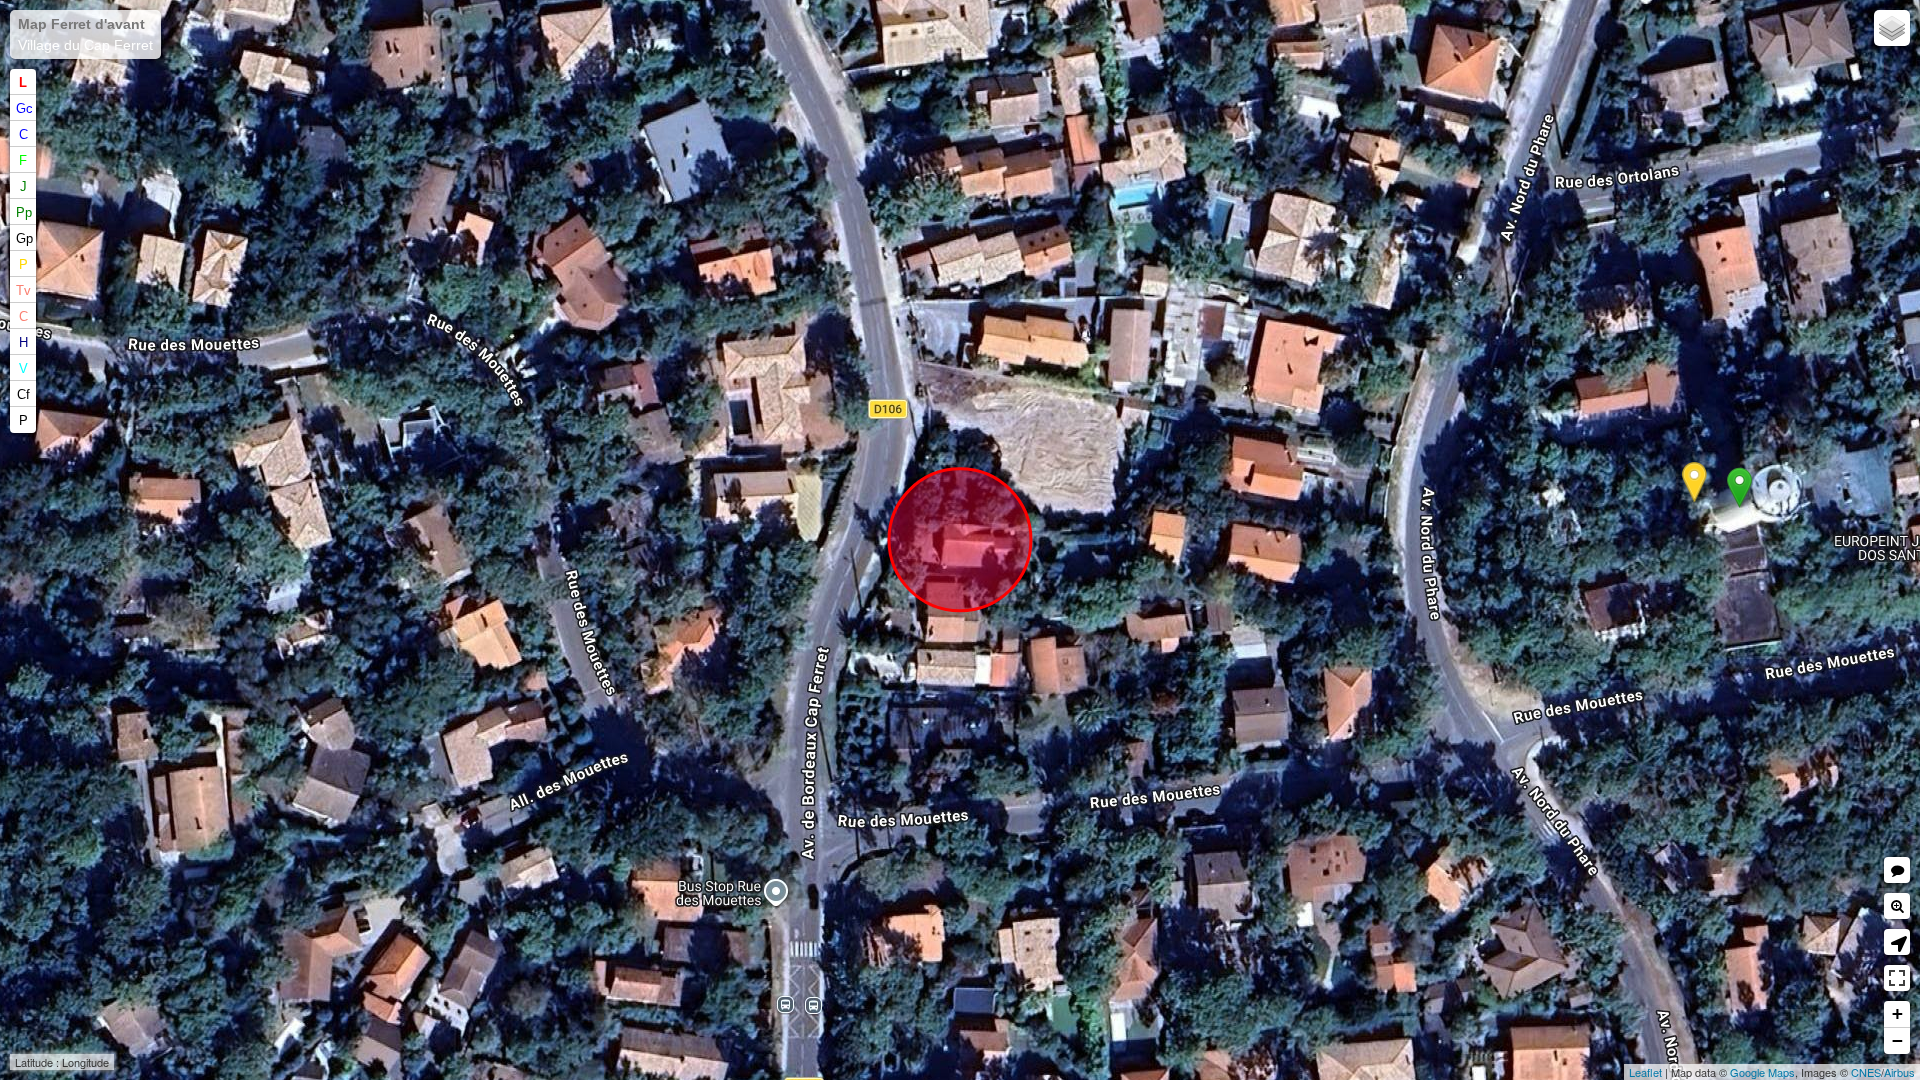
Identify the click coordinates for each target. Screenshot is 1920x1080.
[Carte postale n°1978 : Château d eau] (1694, 482)
